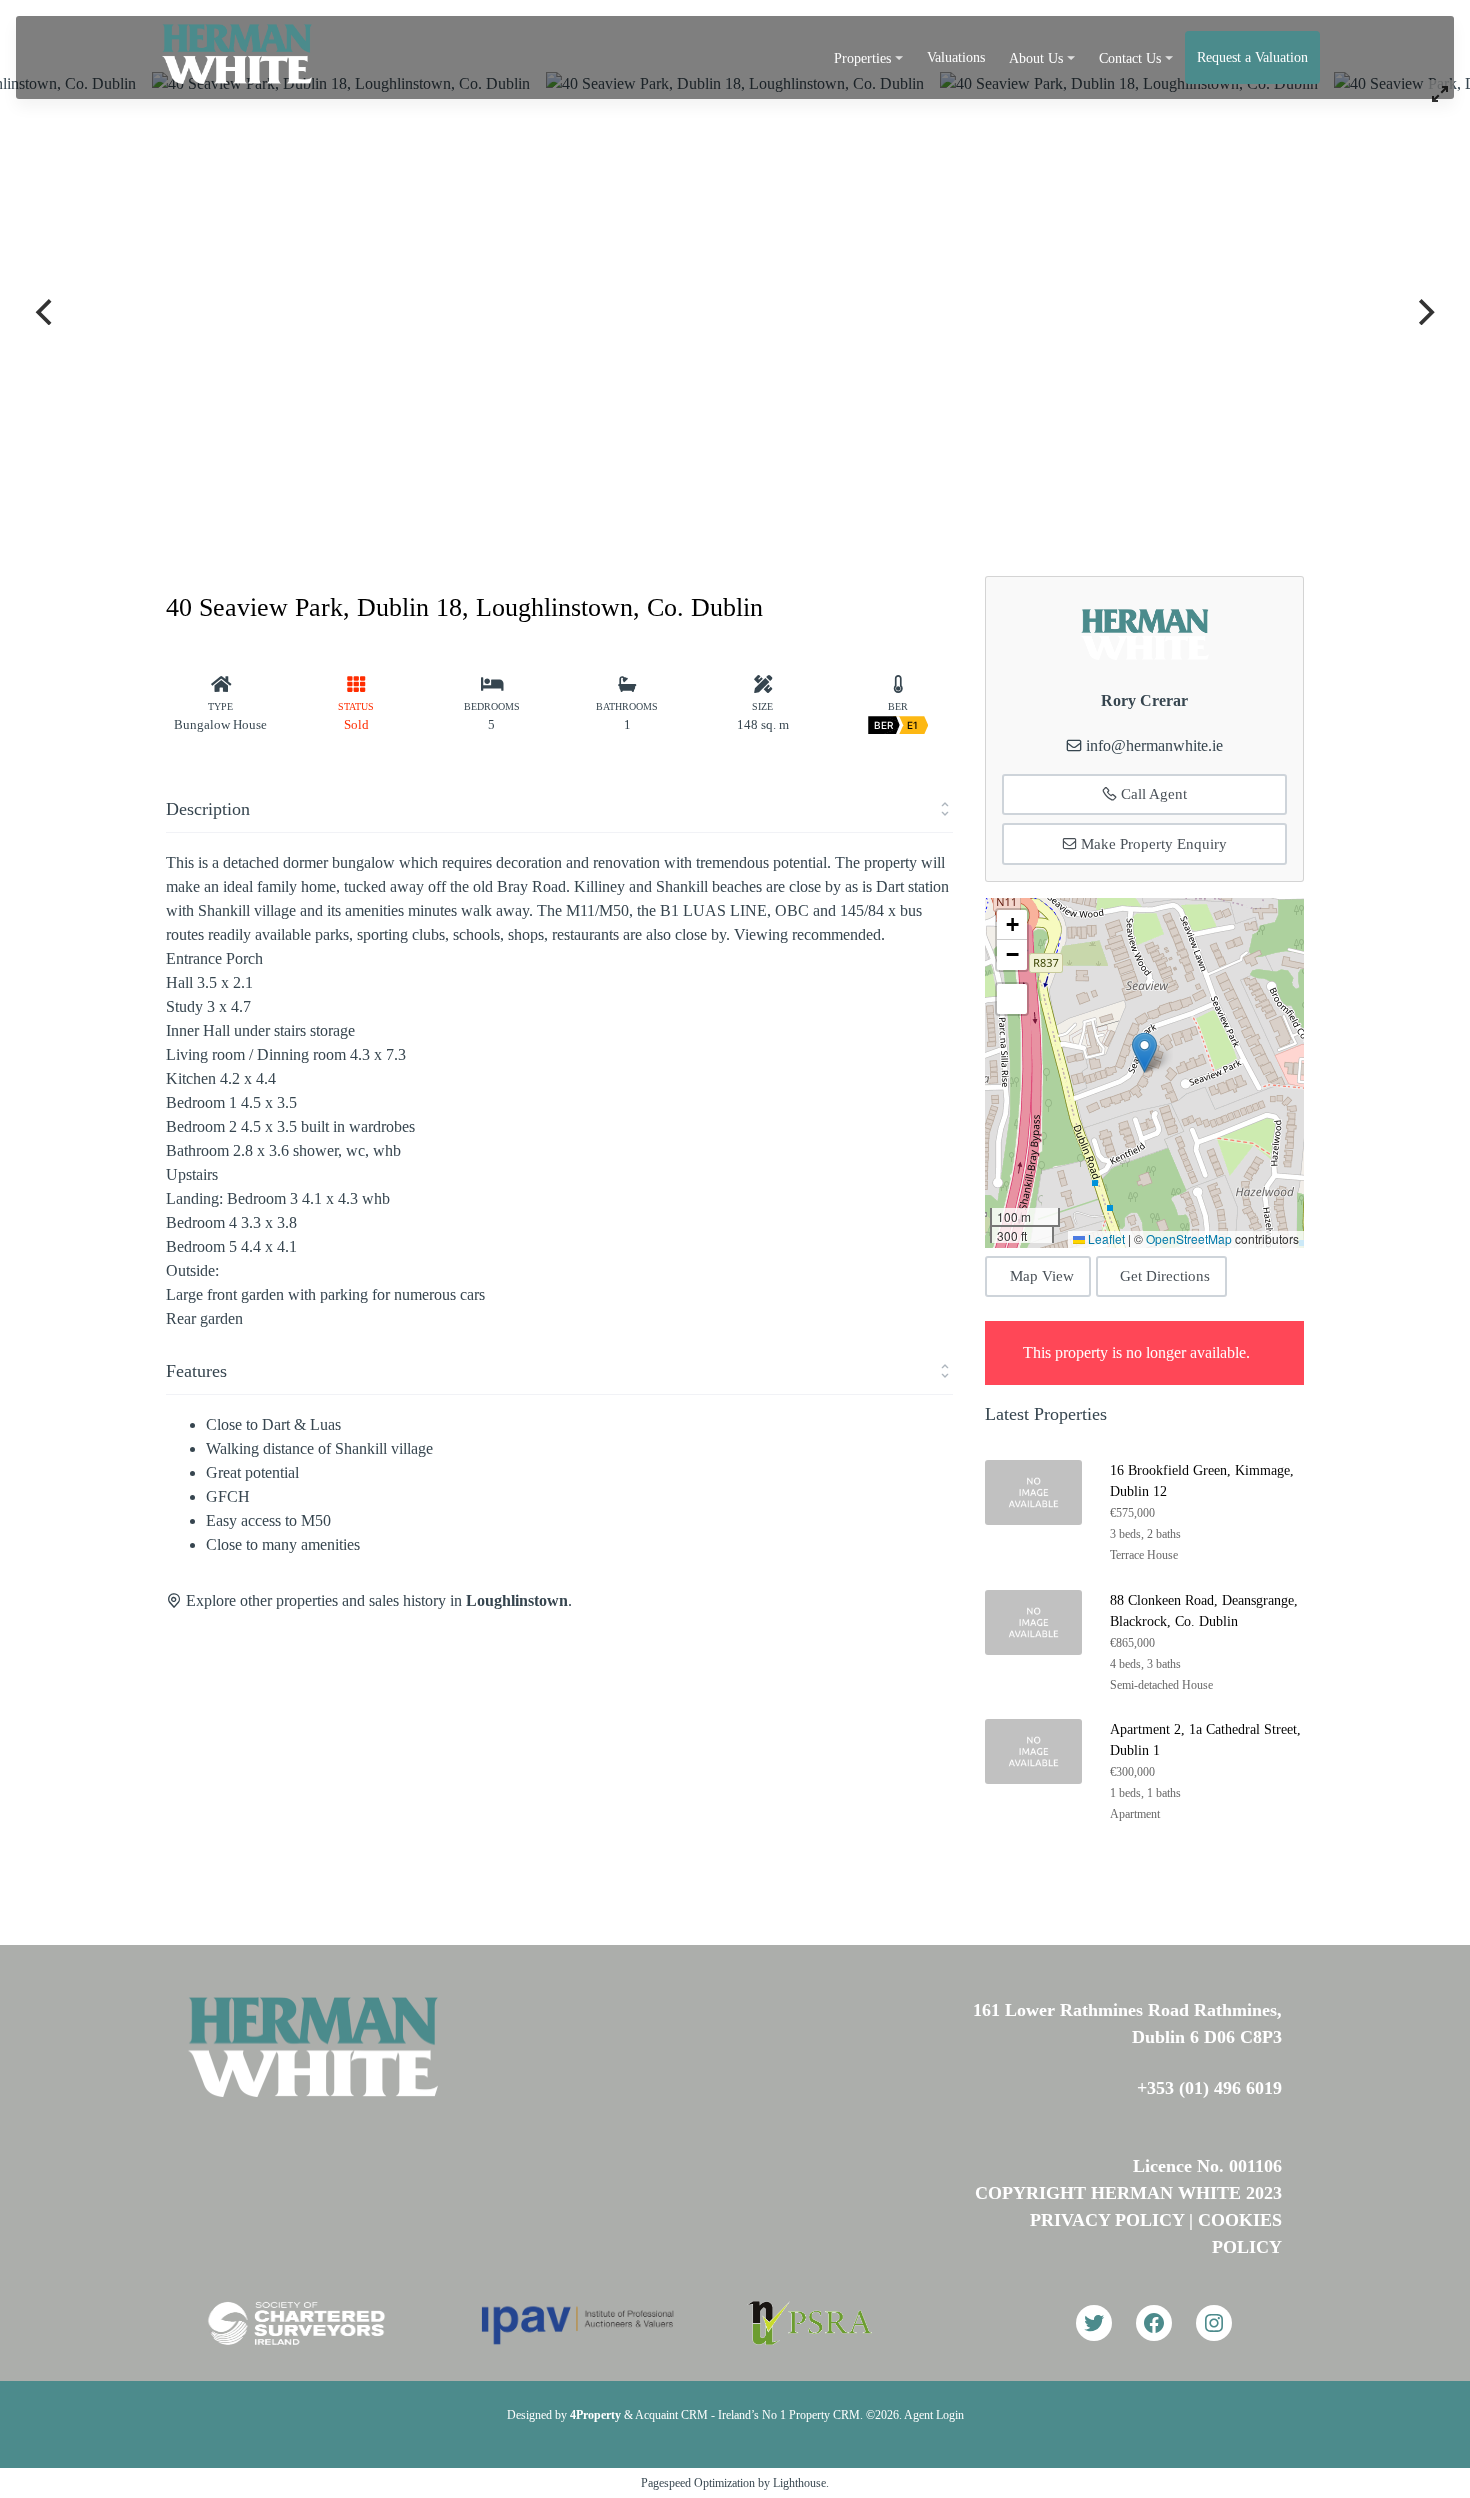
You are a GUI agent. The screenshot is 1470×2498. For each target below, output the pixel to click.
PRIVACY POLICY (1107, 2220)
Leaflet (1105, 1238)
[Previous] (46, 312)
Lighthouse (799, 2483)
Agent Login (934, 2415)
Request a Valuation (1252, 57)
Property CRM (824, 2415)
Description (208, 809)
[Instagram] (1214, 2323)
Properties (862, 58)
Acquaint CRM (671, 2415)
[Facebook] (1154, 2323)
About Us (1036, 58)
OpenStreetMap (1189, 1238)
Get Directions (1165, 1276)
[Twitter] (1094, 2323)
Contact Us (1130, 58)
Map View (1042, 1276)
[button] (1144, 1052)
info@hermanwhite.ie (1154, 745)
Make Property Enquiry (1152, 844)
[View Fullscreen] (1012, 999)
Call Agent (1152, 794)
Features (196, 1371)
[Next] (1424, 312)
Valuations (956, 57)
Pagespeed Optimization (698, 2483)
